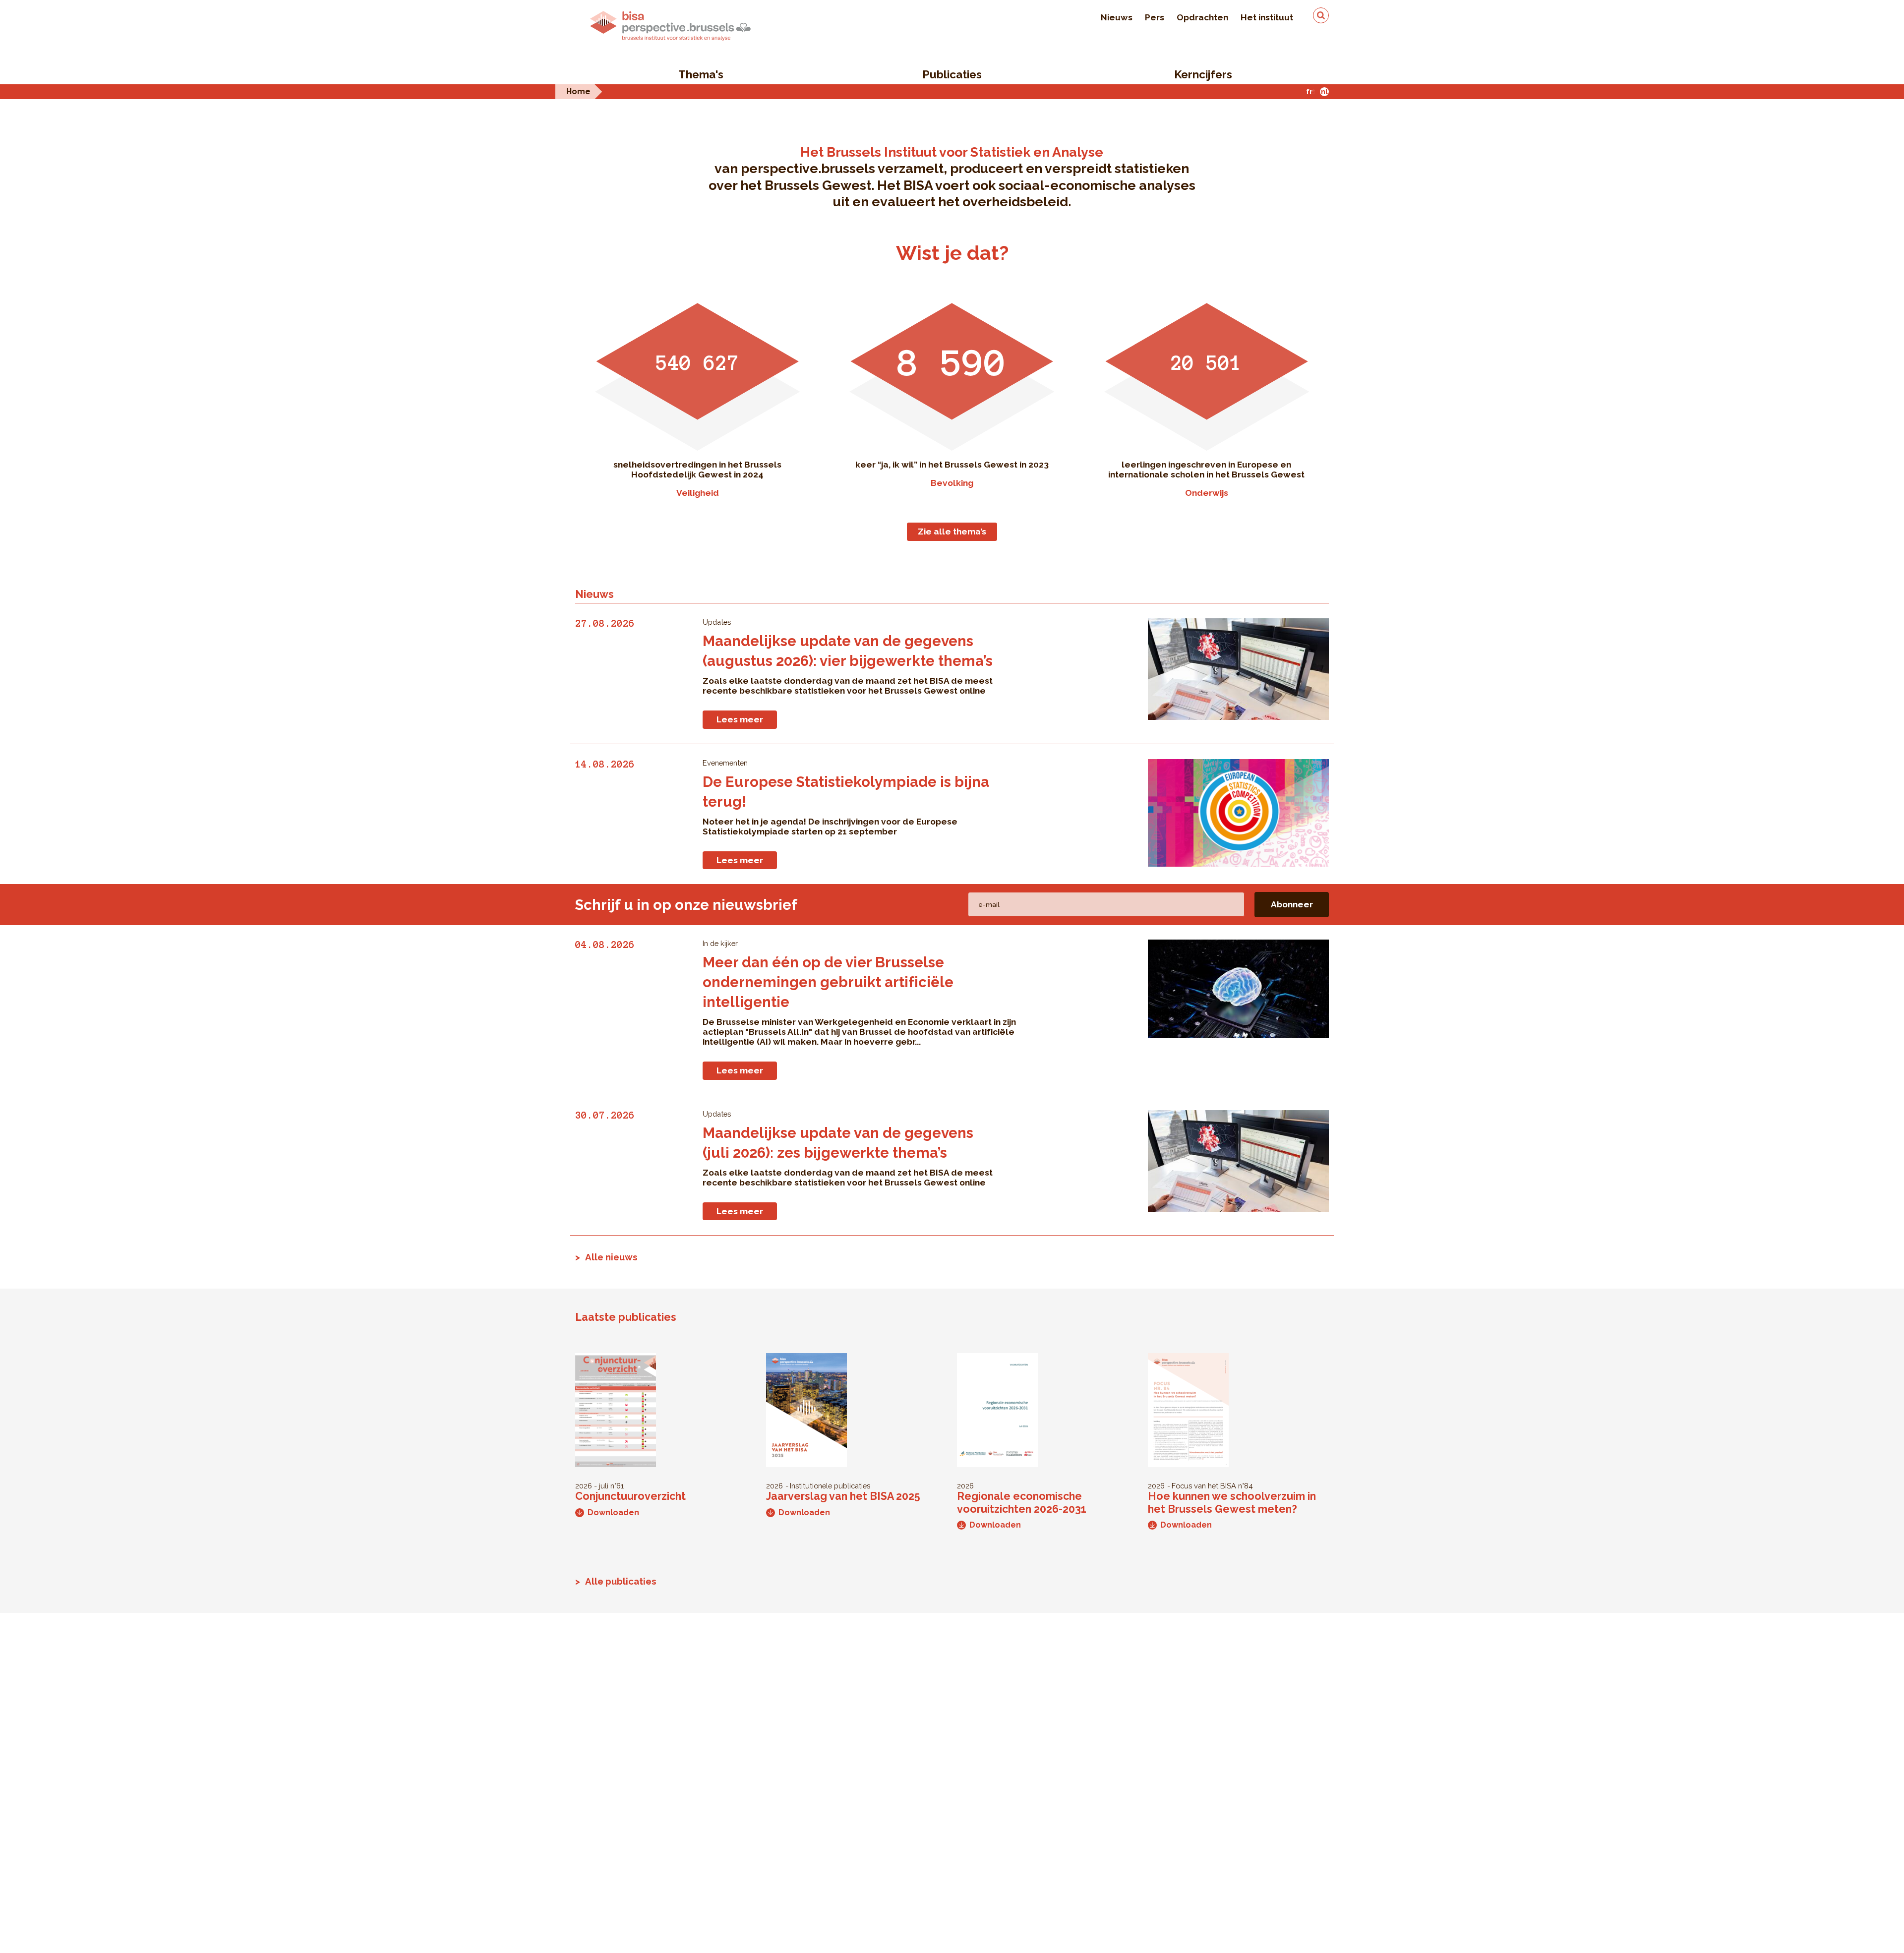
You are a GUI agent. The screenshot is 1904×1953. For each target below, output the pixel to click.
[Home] (670, 26)
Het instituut (1267, 17)
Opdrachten (1202, 17)
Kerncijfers (1203, 74)
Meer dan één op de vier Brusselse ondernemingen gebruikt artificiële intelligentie (828, 982)
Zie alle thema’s (952, 532)
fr (1309, 91)
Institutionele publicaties (830, 1486)
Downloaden (613, 1512)
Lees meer (740, 719)
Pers (1155, 17)
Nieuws (1117, 17)
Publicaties (952, 74)
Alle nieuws (611, 1257)
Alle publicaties (621, 1581)
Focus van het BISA (1204, 1486)
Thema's (701, 74)
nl (1324, 91)
